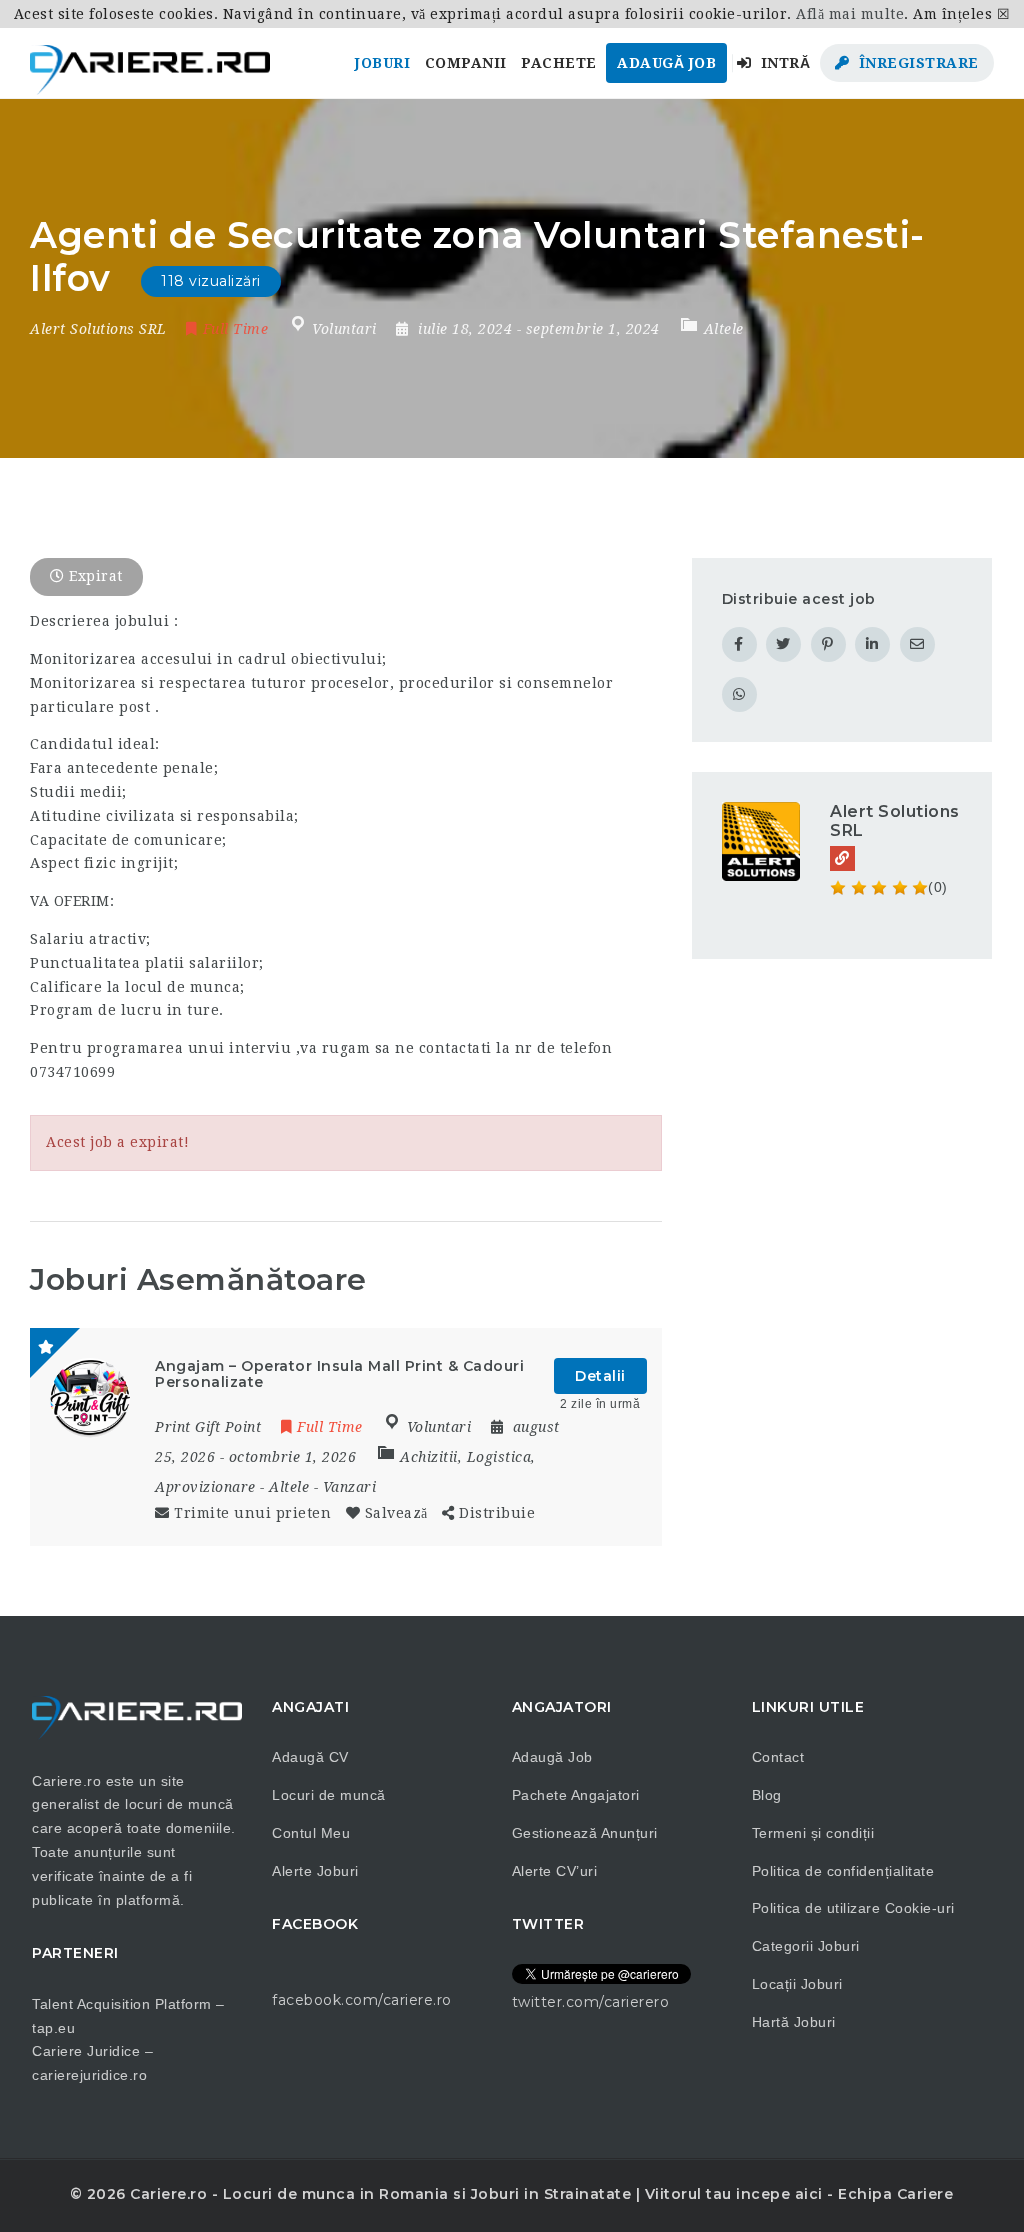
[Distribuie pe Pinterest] (828, 644)
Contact (778, 1757)
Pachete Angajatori (576, 1795)
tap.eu (53, 2028)
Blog (767, 1795)
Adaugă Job (666, 63)
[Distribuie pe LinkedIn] (872, 644)
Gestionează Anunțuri (585, 1833)
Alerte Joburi (315, 1871)
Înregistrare (916, 63)
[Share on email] (917, 644)
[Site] (842, 858)
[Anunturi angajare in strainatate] (150, 63)
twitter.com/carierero (591, 2002)
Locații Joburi (797, 1984)
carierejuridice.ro (89, 2075)
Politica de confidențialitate (843, 1871)
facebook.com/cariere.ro (362, 2000)
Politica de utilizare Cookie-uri (853, 1908)
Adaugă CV (310, 1757)
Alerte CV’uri (555, 1871)
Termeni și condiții (813, 1833)
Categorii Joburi (806, 1946)
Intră (783, 63)
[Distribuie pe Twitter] (783, 644)
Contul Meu (311, 1833)
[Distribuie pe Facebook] (739, 644)
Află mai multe (850, 14)
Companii (466, 63)
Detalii (600, 1376)
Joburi (382, 63)
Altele (724, 329)
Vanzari (350, 1487)
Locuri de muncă (329, 1795)
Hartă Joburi (794, 2022)
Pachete (559, 63)
